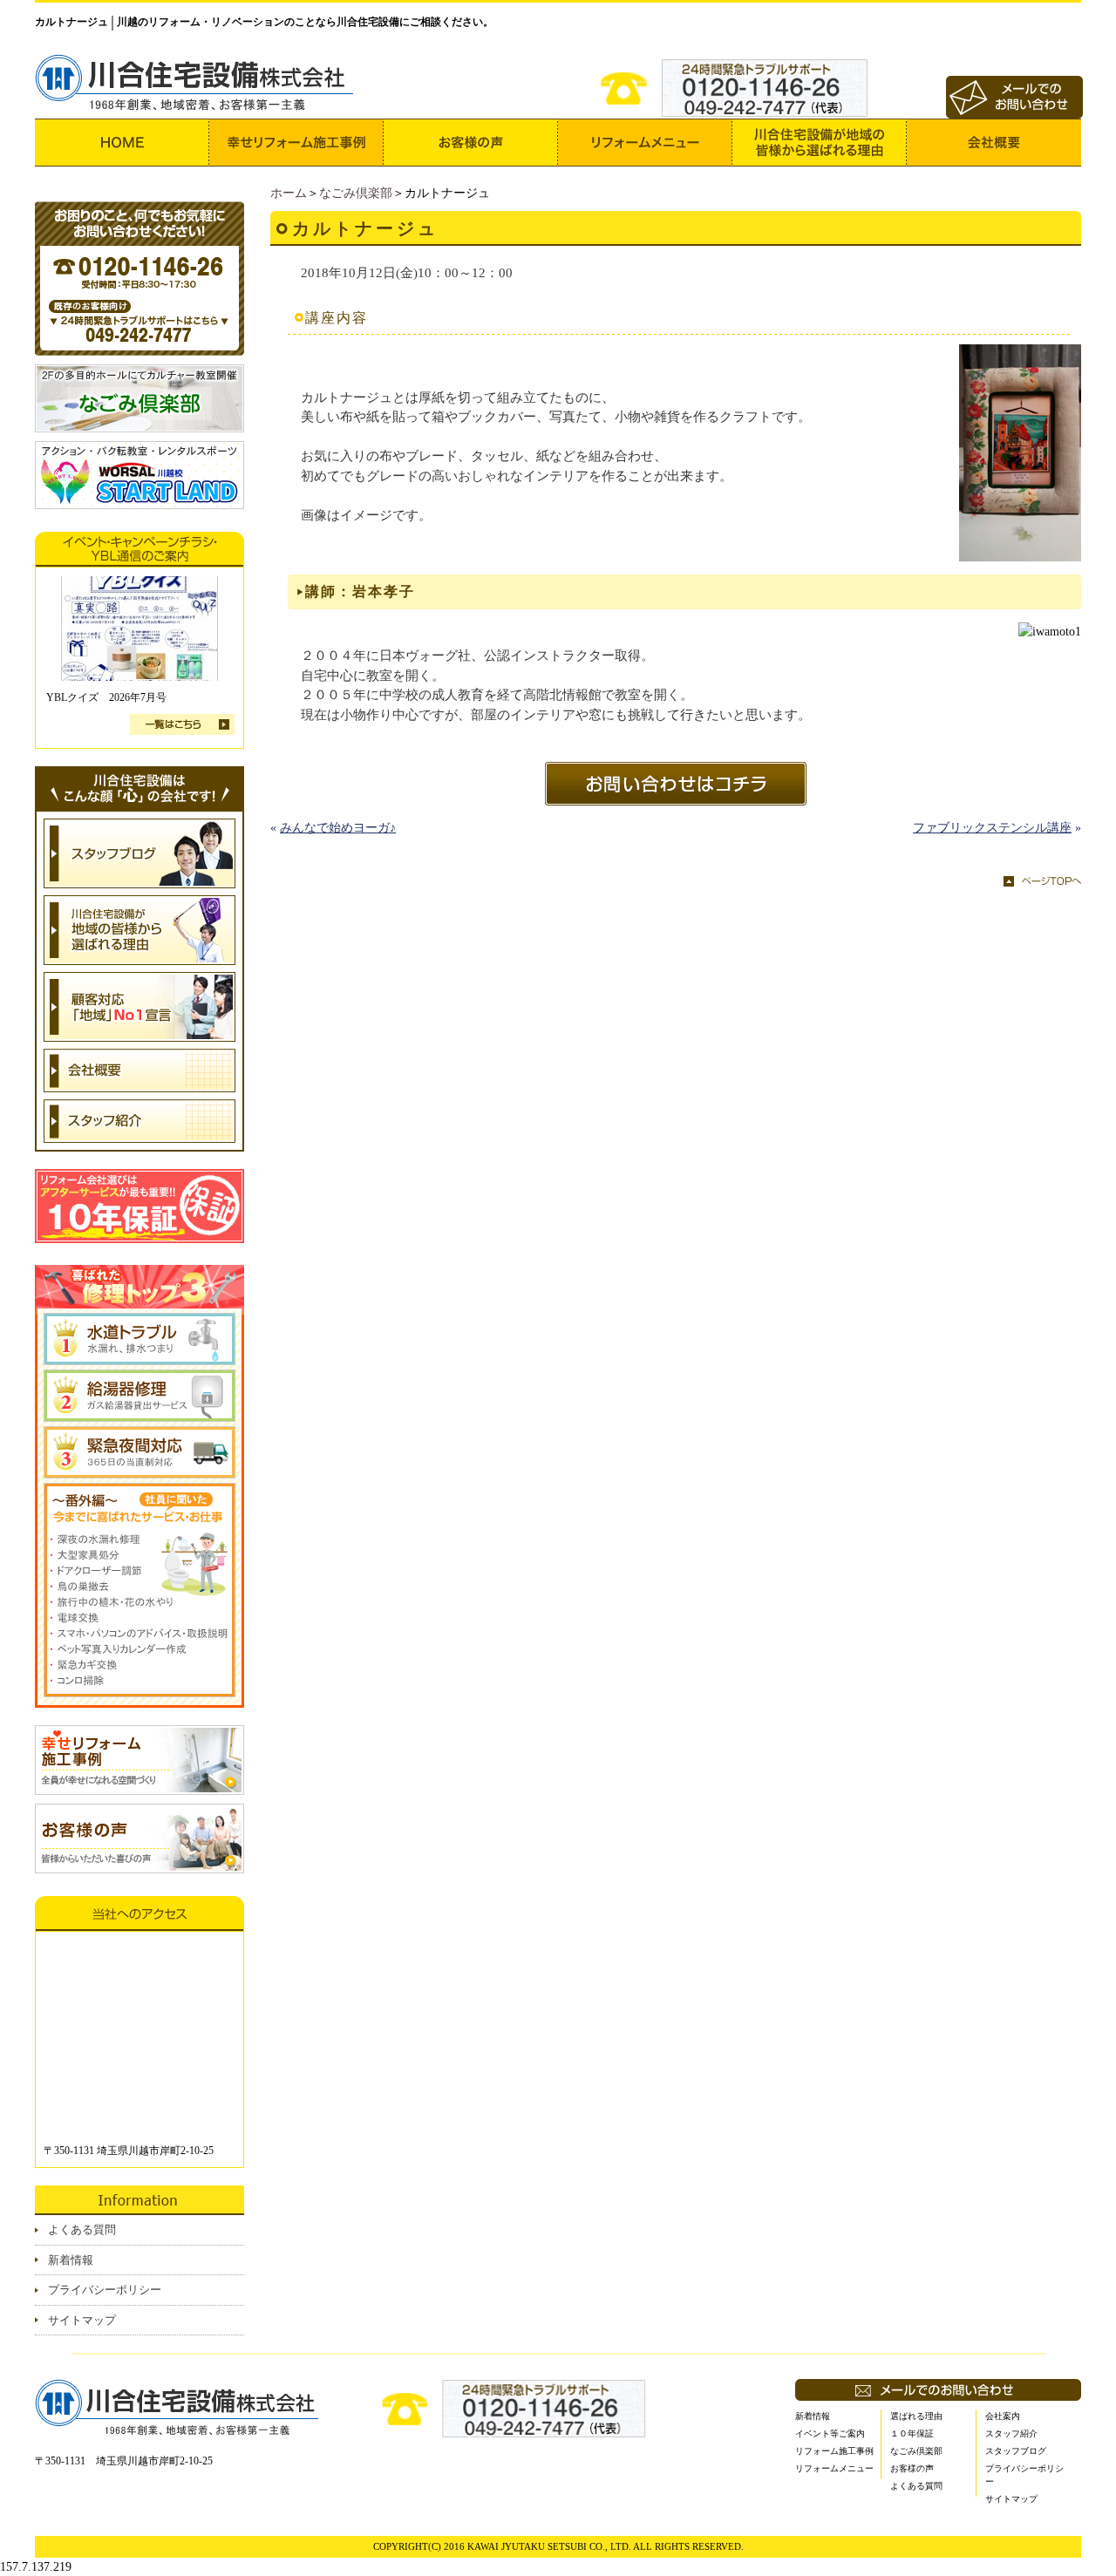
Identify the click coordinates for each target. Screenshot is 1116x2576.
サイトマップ (82, 2320)
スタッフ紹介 (1011, 2433)
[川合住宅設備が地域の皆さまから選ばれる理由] (820, 143)
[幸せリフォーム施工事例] (296, 143)
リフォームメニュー (834, 2468)
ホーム (289, 193)
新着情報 (71, 2260)
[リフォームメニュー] (645, 143)
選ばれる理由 (916, 2416)
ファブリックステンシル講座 (992, 828)
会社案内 (1003, 2416)
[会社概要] (994, 143)
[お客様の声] (471, 143)
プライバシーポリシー (105, 2290)
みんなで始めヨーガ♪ (338, 828)
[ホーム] (122, 143)
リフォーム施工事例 (834, 2451)
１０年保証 (912, 2433)
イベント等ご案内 (830, 2433)
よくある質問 (82, 2229)
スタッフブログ (1016, 2451)
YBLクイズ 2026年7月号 (106, 697)
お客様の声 (912, 2468)
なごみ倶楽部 (356, 193)
